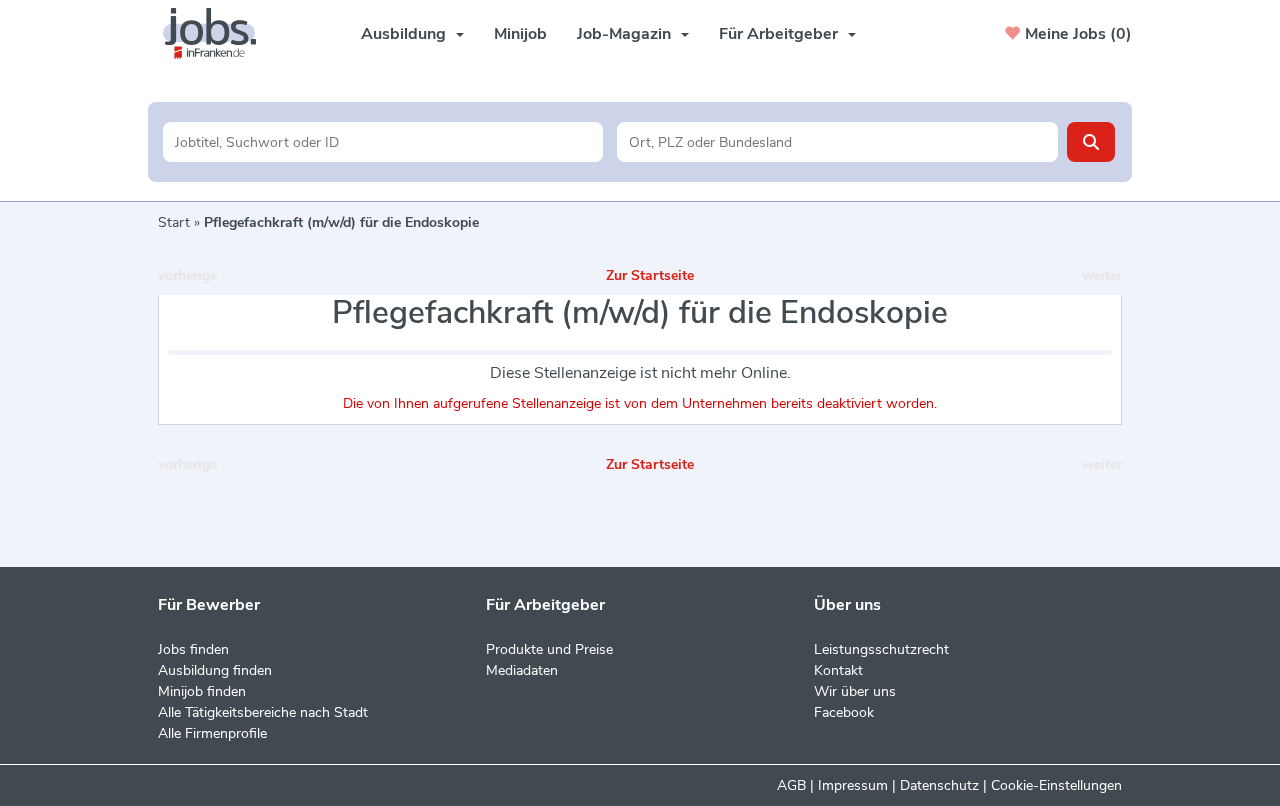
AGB (791, 785)
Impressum (853, 785)
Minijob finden (202, 691)
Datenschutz (939, 785)
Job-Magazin (624, 34)
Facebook (844, 712)
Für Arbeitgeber (778, 34)
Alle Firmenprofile (212, 733)
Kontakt (838, 670)
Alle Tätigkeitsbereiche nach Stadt (263, 712)
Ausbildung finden (215, 670)
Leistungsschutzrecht (881, 649)
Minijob (520, 34)
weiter (1102, 275)
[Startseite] (217, 33)
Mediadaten (522, 670)
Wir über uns (855, 691)
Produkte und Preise (549, 649)
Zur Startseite (650, 275)
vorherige (187, 275)
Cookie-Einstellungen (1056, 785)
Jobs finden (193, 649)
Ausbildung (403, 34)
